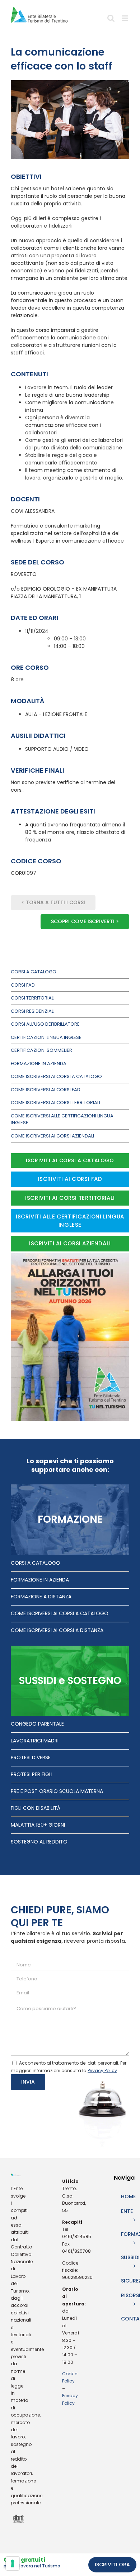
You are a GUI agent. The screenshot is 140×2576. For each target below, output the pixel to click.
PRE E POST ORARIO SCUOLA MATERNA (57, 1791)
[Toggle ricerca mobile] (111, 21)
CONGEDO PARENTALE (37, 1724)
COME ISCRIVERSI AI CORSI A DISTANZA (57, 1630)
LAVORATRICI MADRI (35, 1741)
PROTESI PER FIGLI (32, 1774)
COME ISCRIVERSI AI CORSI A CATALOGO (60, 1613)
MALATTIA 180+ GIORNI (38, 1825)
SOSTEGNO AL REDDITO (39, 1842)
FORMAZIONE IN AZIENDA (40, 1580)
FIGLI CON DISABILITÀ (36, 1808)
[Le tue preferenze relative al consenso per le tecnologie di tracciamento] (13, 2563)
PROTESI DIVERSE (31, 1757)
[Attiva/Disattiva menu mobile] (125, 21)
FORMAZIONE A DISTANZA (41, 1597)
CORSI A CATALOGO (36, 1563)
